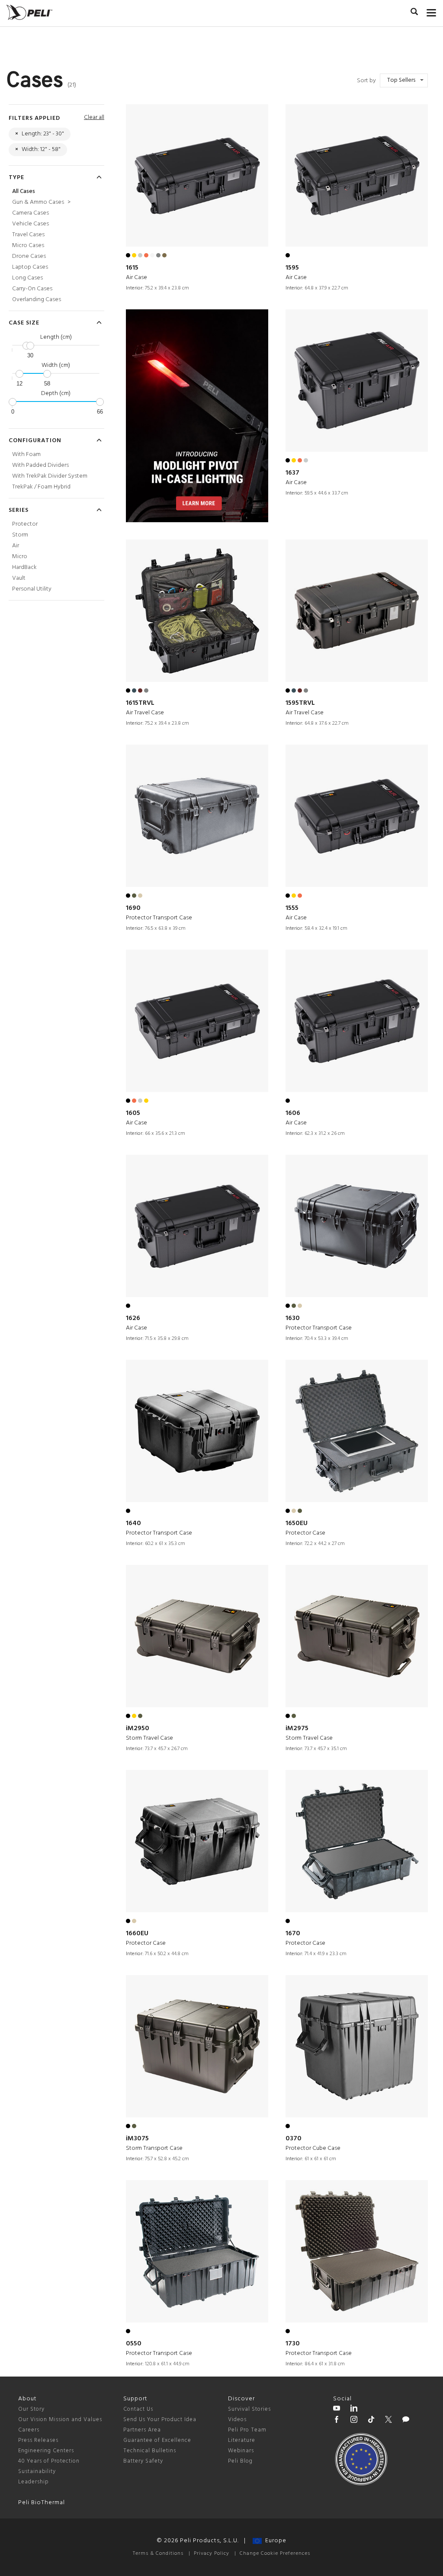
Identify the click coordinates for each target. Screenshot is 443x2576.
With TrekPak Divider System (50, 476)
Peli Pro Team (247, 2430)
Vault (19, 578)
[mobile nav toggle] (432, 11)
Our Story (31, 2409)
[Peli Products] (337, 2421)
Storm (20, 535)
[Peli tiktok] (371, 2421)
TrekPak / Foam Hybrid (41, 487)
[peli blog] (406, 2421)
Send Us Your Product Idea (160, 2420)
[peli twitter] (388, 2421)
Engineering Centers (46, 2451)
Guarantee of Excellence (157, 2440)
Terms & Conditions (158, 2554)
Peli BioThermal (42, 2503)
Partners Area (142, 2430)
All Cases (24, 191)
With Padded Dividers (40, 465)
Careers (29, 2430)
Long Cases (27, 278)
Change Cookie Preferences (275, 2554)
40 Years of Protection (49, 2461)
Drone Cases (29, 256)
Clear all (94, 117)
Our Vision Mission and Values (60, 2420)
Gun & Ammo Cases (41, 202)
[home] (29, 12)
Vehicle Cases (30, 224)
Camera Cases (30, 213)
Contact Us (138, 2409)
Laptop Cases (30, 267)
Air (16, 546)
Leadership (34, 2482)
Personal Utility (32, 589)
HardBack (24, 567)
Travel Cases (28, 235)
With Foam (26, 454)
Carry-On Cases (32, 289)
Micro (20, 557)
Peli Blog (240, 2461)
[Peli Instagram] (354, 2421)
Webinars (241, 2451)
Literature (242, 2440)
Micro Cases (28, 246)
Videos (237, 2420)
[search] (414, 13)
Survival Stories (249, 2409)
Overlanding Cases (37, 300)
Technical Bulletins (150, 2451)
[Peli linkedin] (354, 2409)
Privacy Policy (212, 2554)
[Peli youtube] (337, 2409)
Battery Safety (143, 2461)
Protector (25, 524)
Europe (274, 2541)
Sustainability (37, 2472)
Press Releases (38, 2440)
